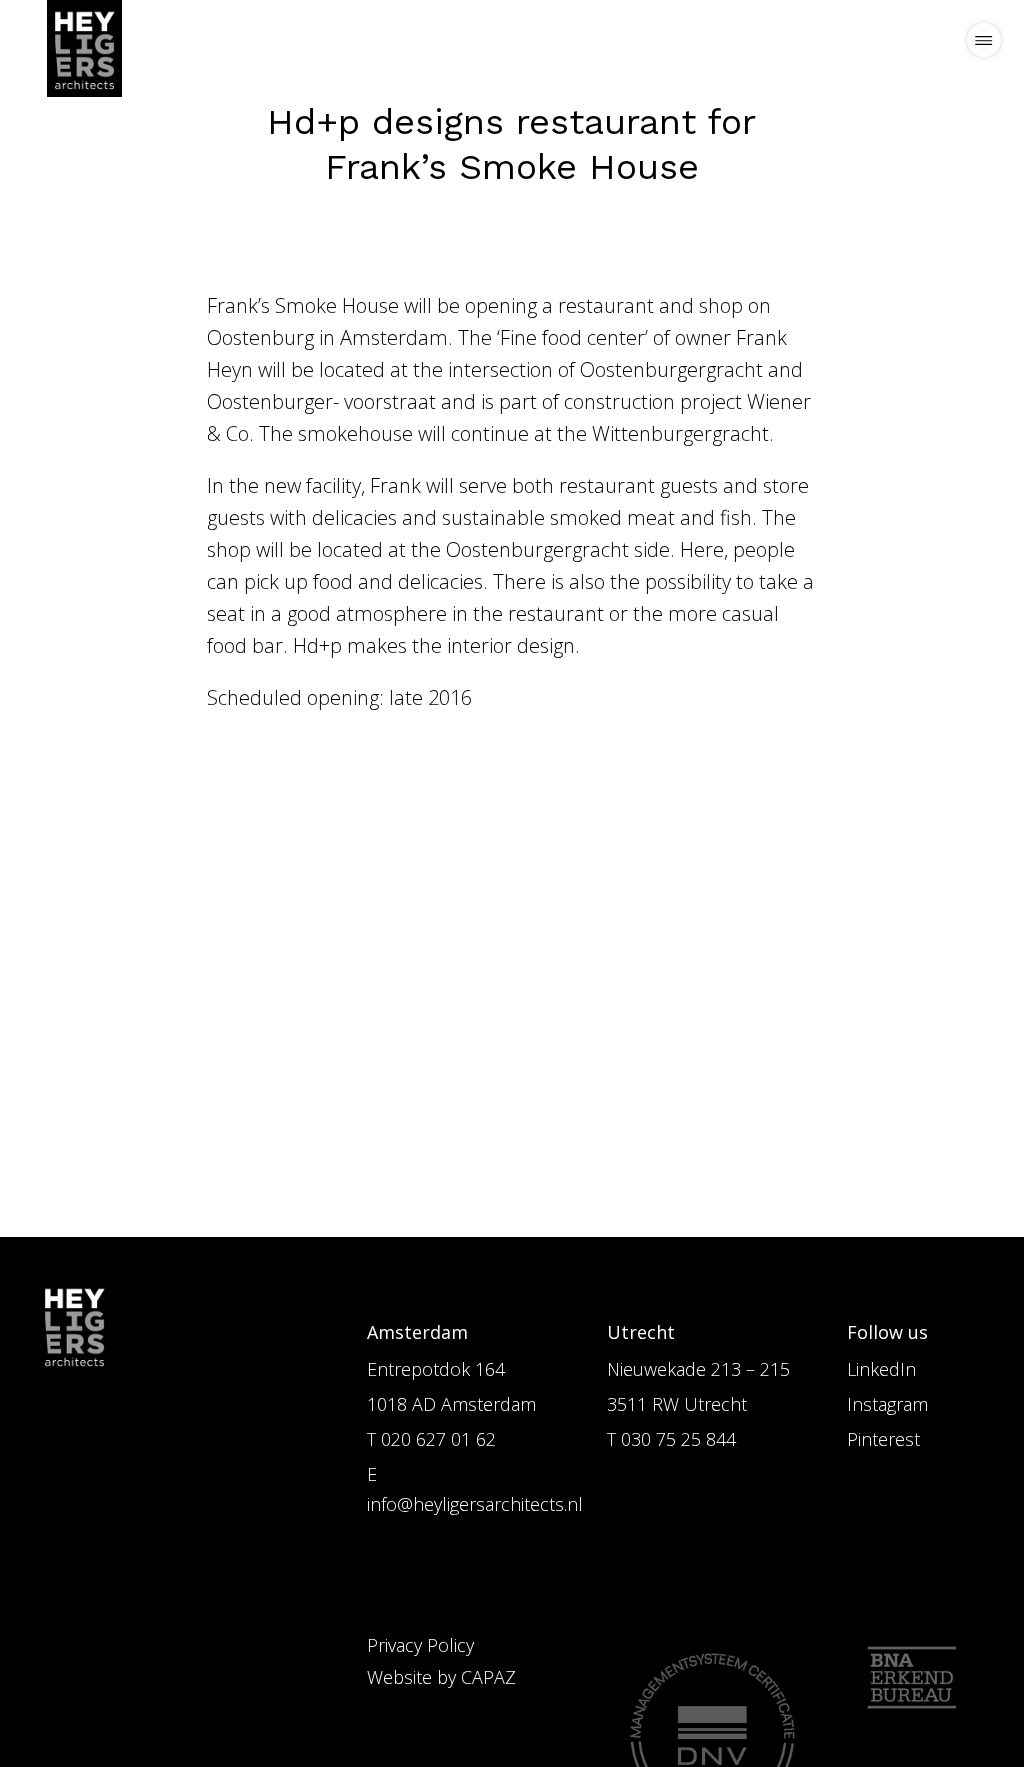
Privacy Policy (420, 1645)
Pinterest (883, 1439)
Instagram (887, 1404)
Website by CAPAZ (441, 1677)
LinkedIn (881, 1369)
